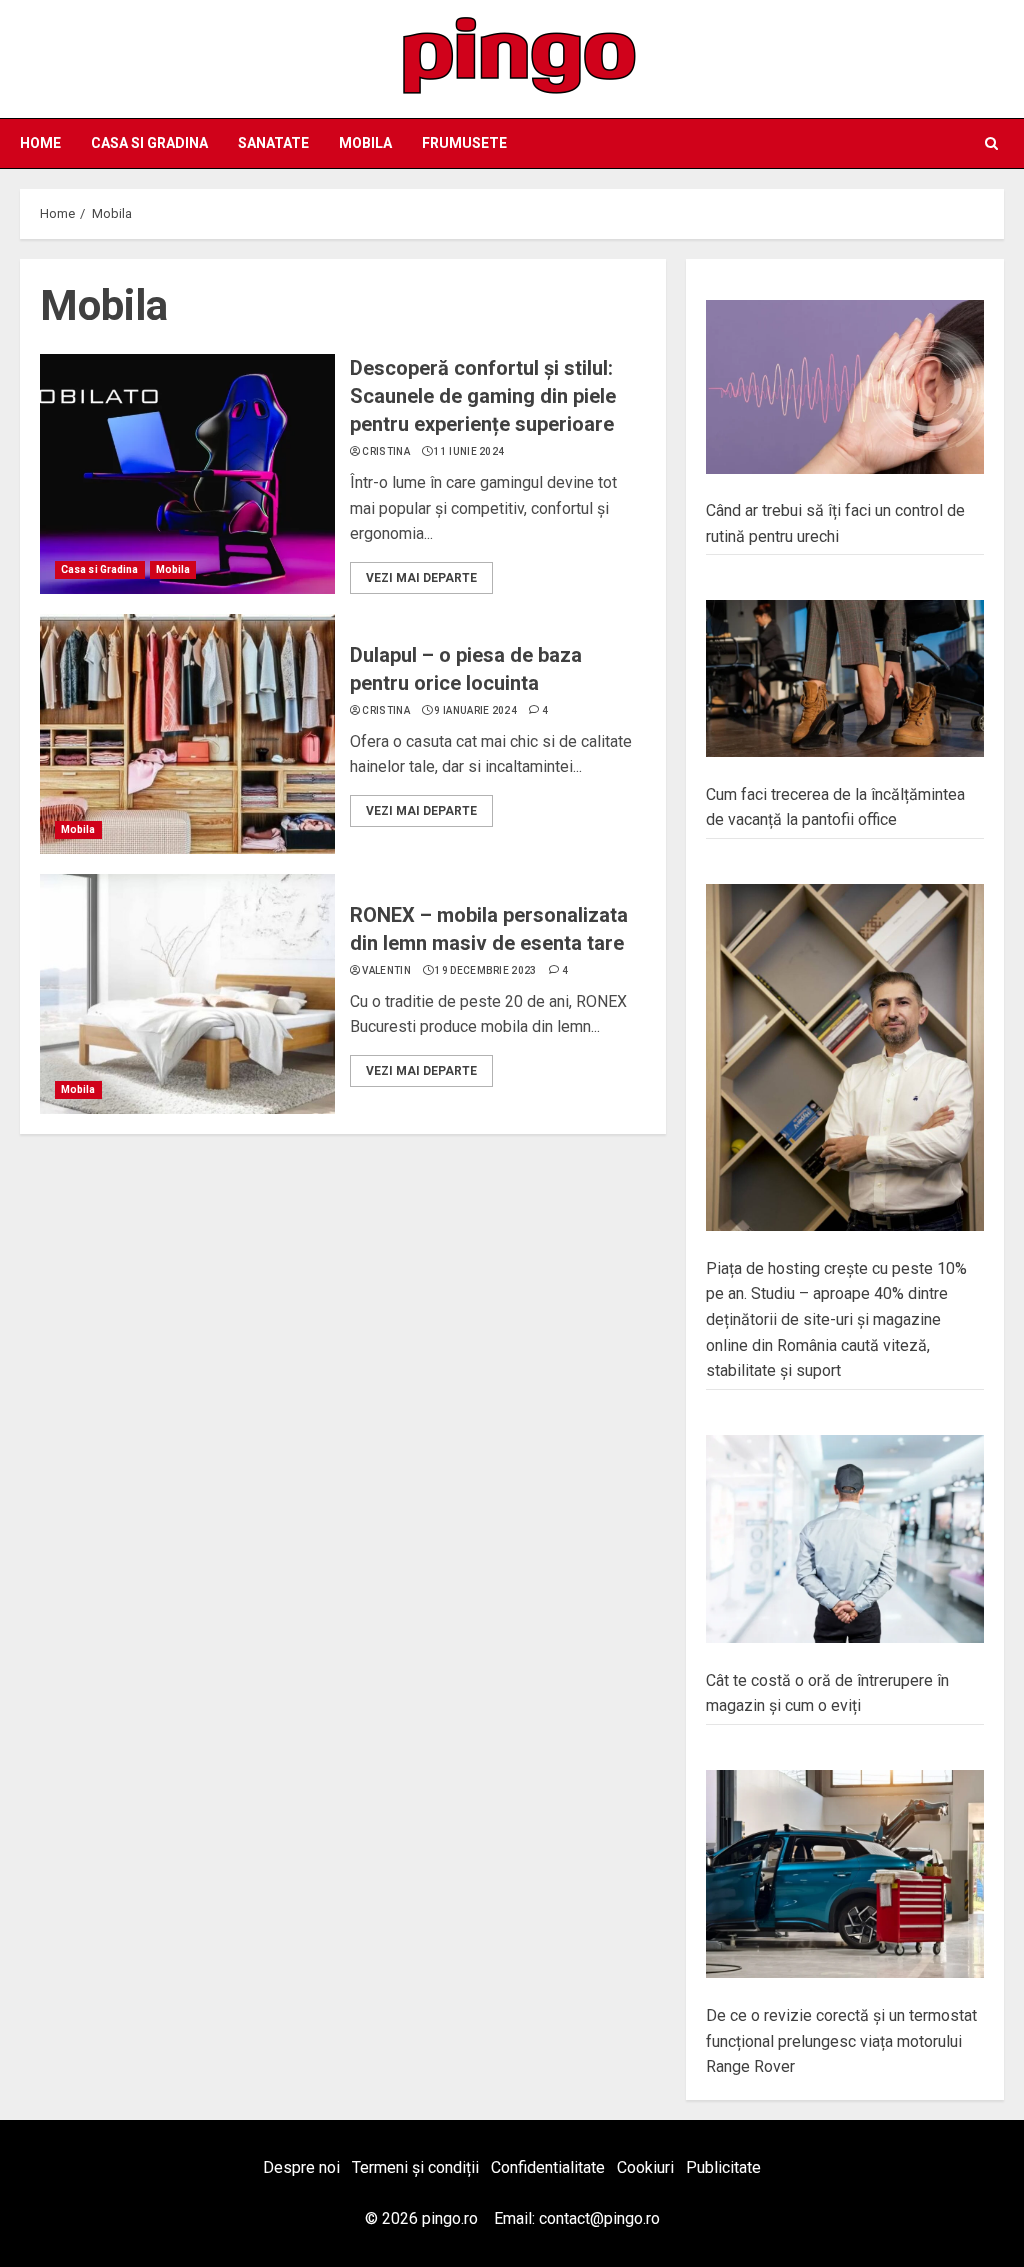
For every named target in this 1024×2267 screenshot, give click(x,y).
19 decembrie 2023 (485, 970)
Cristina (385, 451)
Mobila (365, 143)
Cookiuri (645, 2167)
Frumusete (464, 143)
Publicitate (723, 2167)
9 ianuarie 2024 (475, 710)
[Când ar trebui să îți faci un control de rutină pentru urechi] (845, 387)
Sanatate (273, 143)
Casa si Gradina (149, 143)
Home (40, 143)
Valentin (386, 970)
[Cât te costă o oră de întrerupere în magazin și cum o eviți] (845, 1539)
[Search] (991, 143)
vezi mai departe (421, 578)
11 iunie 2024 (469, 451)
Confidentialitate (548, 2167)
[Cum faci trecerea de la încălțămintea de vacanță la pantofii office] (845, 679)
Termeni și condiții (415, 2167)
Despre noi (301, 2167)
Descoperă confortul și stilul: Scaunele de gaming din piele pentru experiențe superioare (483, 396)
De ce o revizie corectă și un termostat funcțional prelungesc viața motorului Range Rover (841, 2041)
